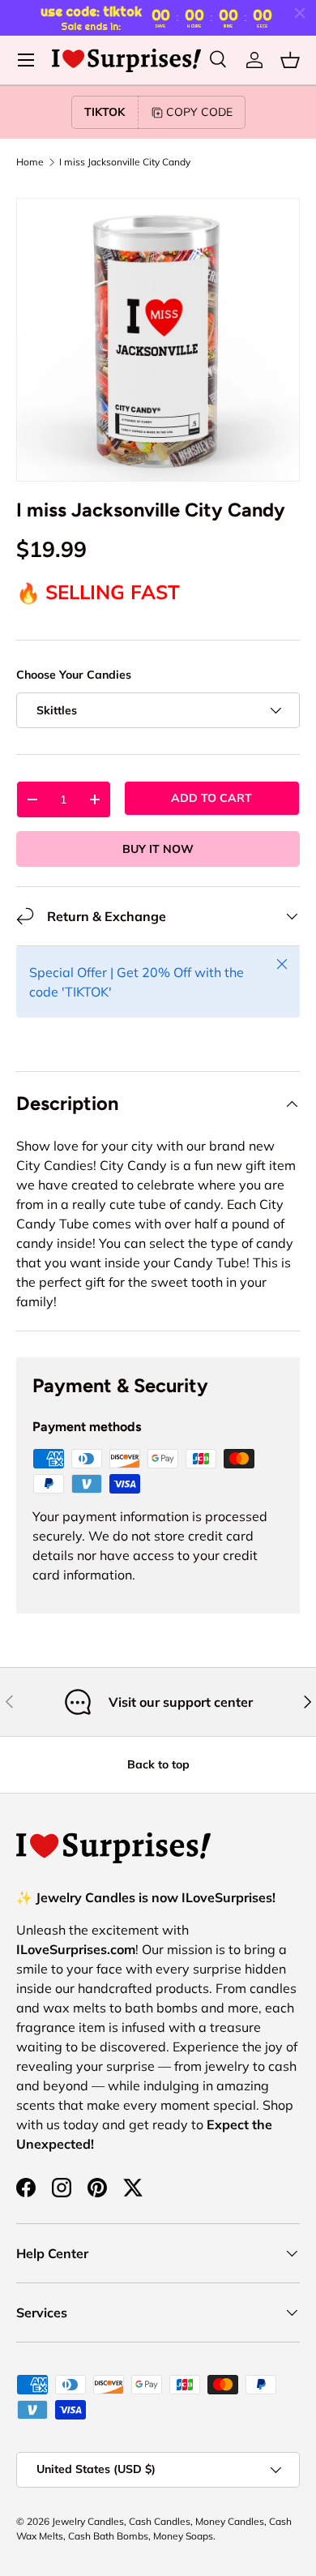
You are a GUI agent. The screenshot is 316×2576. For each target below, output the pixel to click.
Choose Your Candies (74, 675)
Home (30, 162)
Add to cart (211, 798)
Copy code (199, 112)
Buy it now (158, 849)
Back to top (158, 1764)
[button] (290, 60)
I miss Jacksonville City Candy (125, 162)
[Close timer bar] (300, 13)
